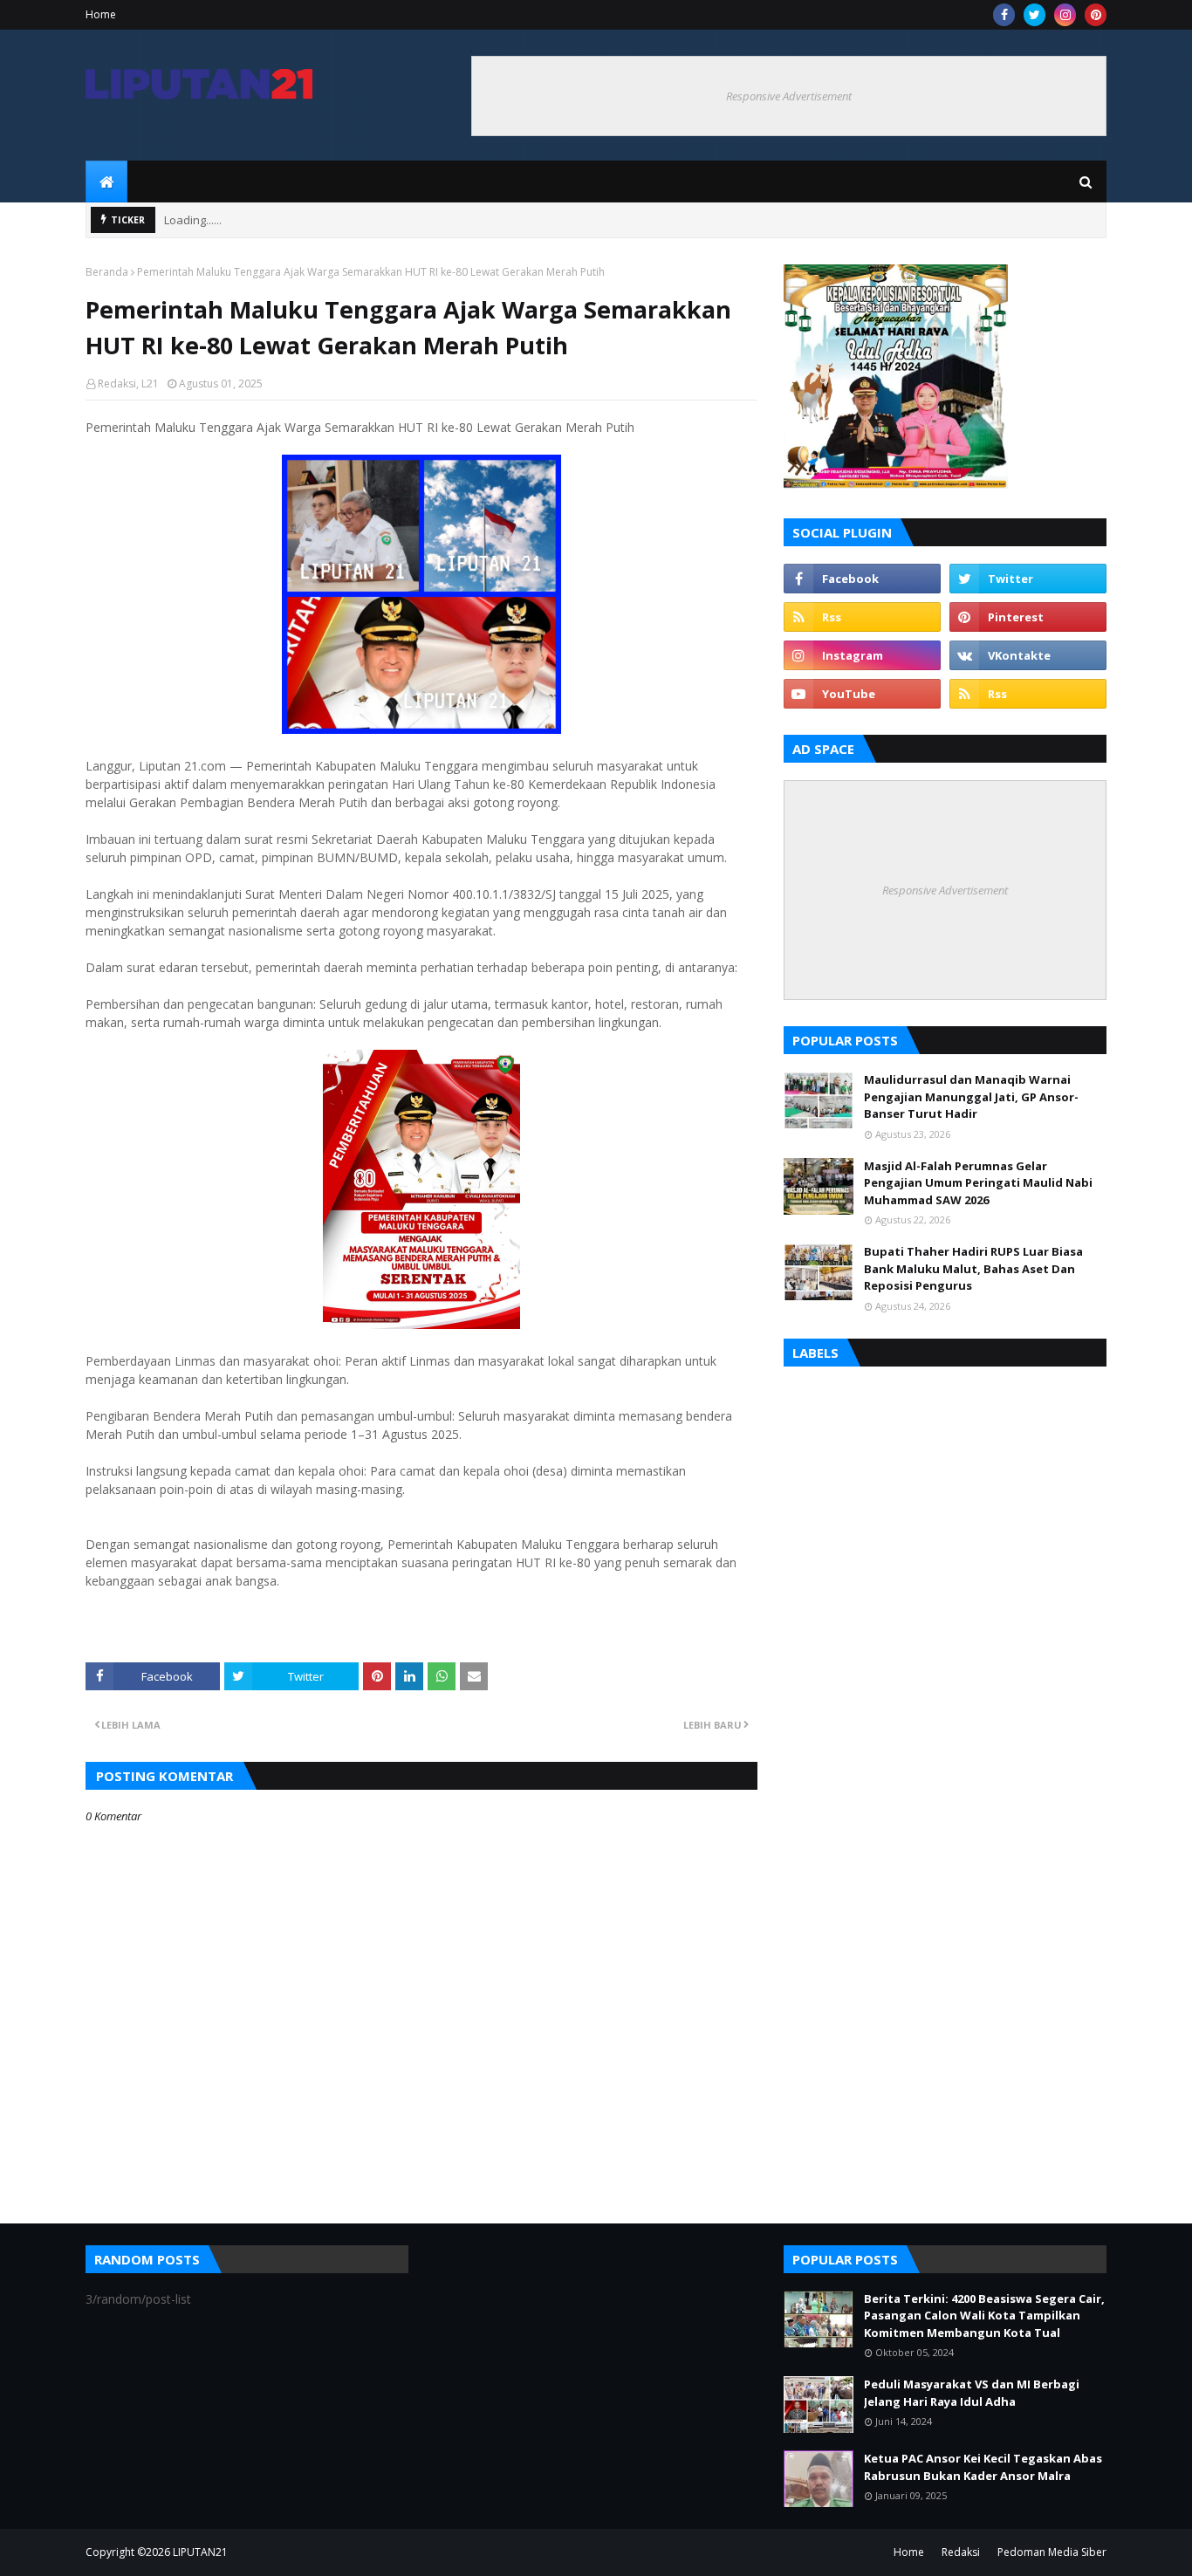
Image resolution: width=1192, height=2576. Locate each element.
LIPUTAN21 (200, 2552)
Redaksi (961, 2552)
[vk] (1028, 655)
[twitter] (1034, 15)
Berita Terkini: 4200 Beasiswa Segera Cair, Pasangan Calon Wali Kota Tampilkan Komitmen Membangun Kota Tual (984, 2316)
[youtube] (862, 694)
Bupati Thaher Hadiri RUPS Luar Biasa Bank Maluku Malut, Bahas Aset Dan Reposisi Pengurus (973, 1268)
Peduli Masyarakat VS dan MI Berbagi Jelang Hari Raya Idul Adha (972, 2393)
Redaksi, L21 (128, 384)
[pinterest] (1096, 15)
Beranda (107, 272)
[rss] (862, 617)
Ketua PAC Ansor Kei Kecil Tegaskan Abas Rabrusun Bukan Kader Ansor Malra (983, 2467)
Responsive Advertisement (789, 96)
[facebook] (1004, 15)
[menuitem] (106, 182)
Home (101, 14)
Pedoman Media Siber (1052, 2552)
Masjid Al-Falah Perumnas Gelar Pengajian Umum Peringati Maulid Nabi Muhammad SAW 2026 (978, 1183)
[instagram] (1065, 15)
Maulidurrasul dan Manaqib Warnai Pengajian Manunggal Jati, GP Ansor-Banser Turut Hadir (971, 1096)
